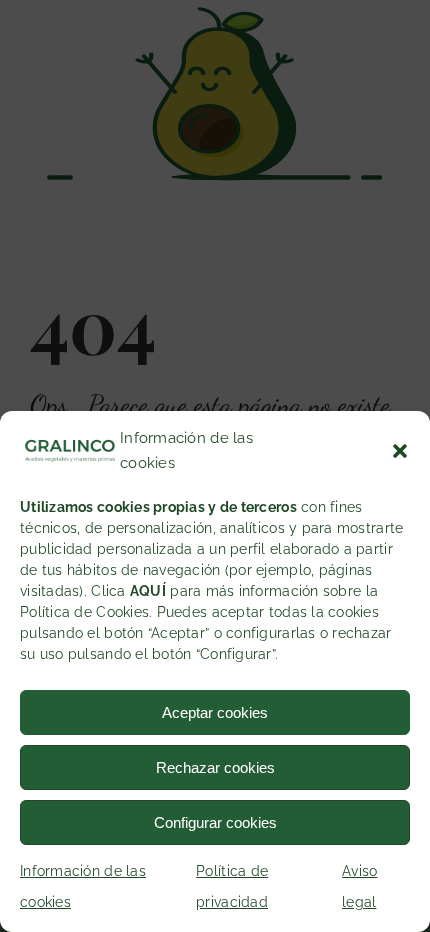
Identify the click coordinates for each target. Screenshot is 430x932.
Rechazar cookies (215, 767)
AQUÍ (148, 591)
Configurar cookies (215, 822)
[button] (400, 451)
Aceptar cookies (215, 712)
